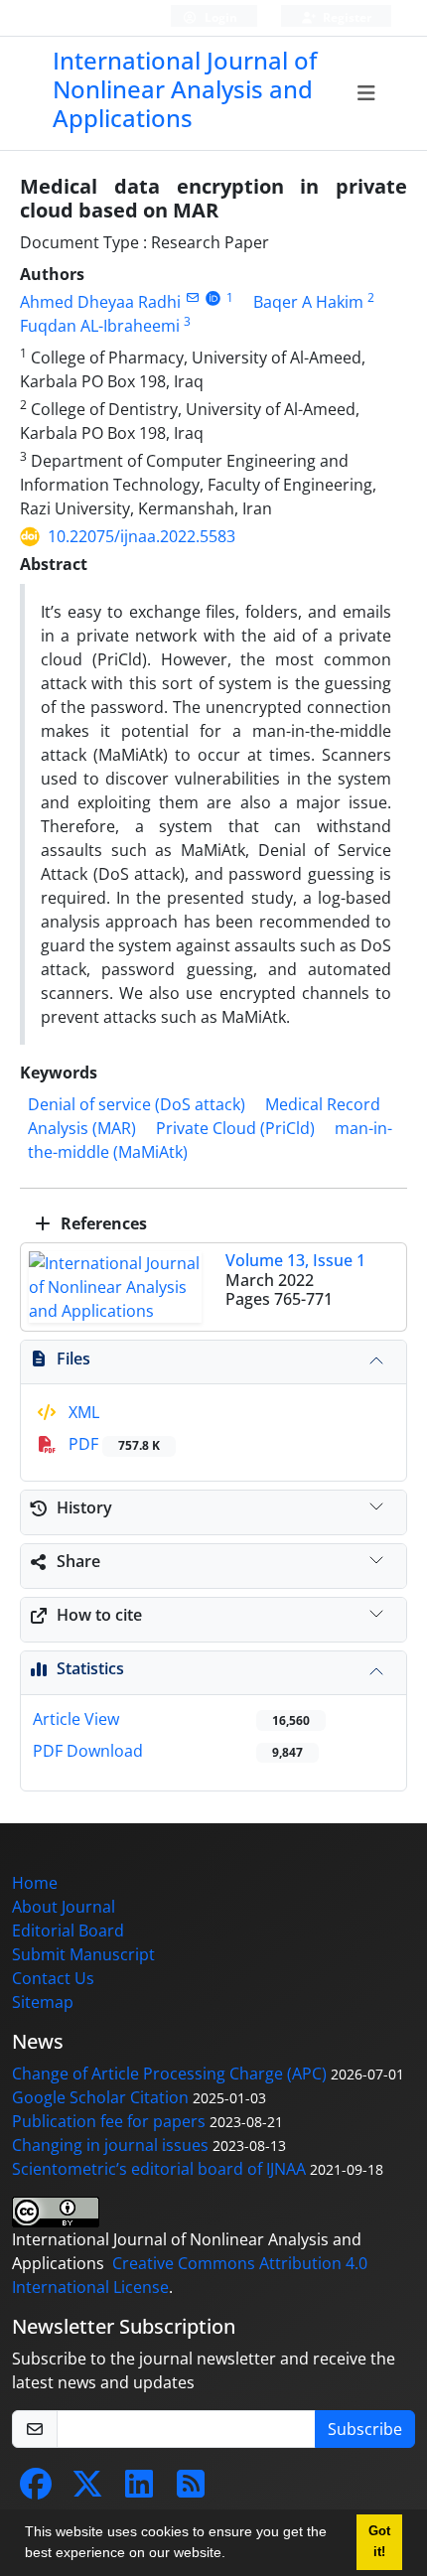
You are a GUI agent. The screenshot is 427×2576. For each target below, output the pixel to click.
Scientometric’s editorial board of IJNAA (159, 2169)
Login (219, 17)
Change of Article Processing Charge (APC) (169, 2074)
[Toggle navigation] (366, 93)
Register (346, 17)
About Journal (64, 1907)
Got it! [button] (379, 2542)
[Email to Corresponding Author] (192, 297)
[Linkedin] (139, 2490)
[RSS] (191, 2490)
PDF (112, 1444)
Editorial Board (68, 1931)
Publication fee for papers (109, 2121)
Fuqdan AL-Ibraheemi (100, 326)
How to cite (99, 1615)
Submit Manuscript (83, 1954)
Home (35, 1883)
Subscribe (365, 2429)
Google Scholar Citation (100, 2097)
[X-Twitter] (87, 2490)
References (102, 1223)
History (84, 1507)
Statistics (90, 1668)
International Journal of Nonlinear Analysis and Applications (185, 89)
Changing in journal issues (110, 2145)
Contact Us (53, 1978)
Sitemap (43, 2002)
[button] (232, 2555)
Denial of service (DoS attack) (137, 1104)
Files (73, 1359)
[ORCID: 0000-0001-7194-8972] (213, 297)
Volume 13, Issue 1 (295, 1260)
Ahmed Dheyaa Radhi (100, 302)
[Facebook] (36, 2490)
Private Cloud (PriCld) (235, 1128)
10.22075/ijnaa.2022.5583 (142, 536)
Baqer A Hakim (308, 302)
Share (78, 1561)
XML (82, 1412)
